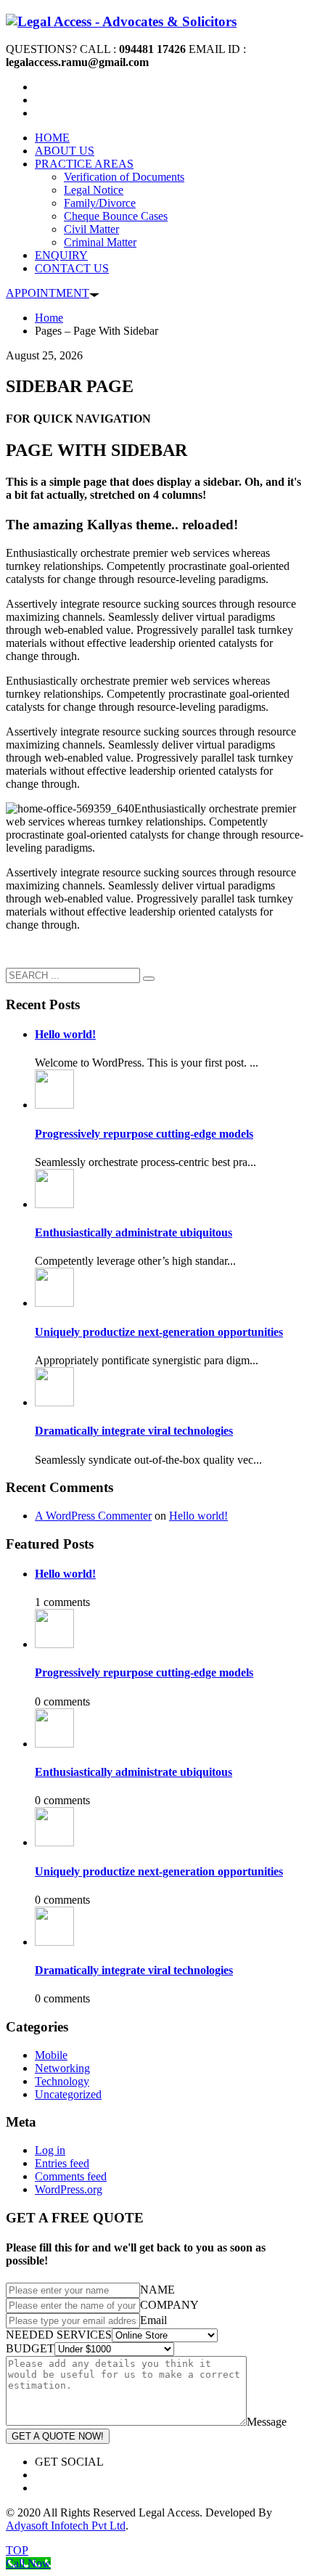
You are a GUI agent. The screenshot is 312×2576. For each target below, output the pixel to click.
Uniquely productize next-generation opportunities (159, 1332)
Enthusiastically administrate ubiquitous (134, 1232)
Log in (50, 2150)
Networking (62, 2068)
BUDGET (30, 2348)
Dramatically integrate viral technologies (134, 1431)
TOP (17, 2550)
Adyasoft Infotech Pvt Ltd (66, 2526)
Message (267, 2422)
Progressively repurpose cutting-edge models (144, 1134)
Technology (62, 2081)
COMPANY (169, 2305)
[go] (149, 979)
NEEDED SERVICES (59, 2335)
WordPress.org (69, 2189)
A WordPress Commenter (93, 1516)
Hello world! (65, 1034)
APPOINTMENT (48, 293)
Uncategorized (68, 2094)
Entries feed (62, 2163)
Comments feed (71, 2176)
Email (153, 2320)
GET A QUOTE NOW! (58, 2436)
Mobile (51, 2055)
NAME (157, 2290)
